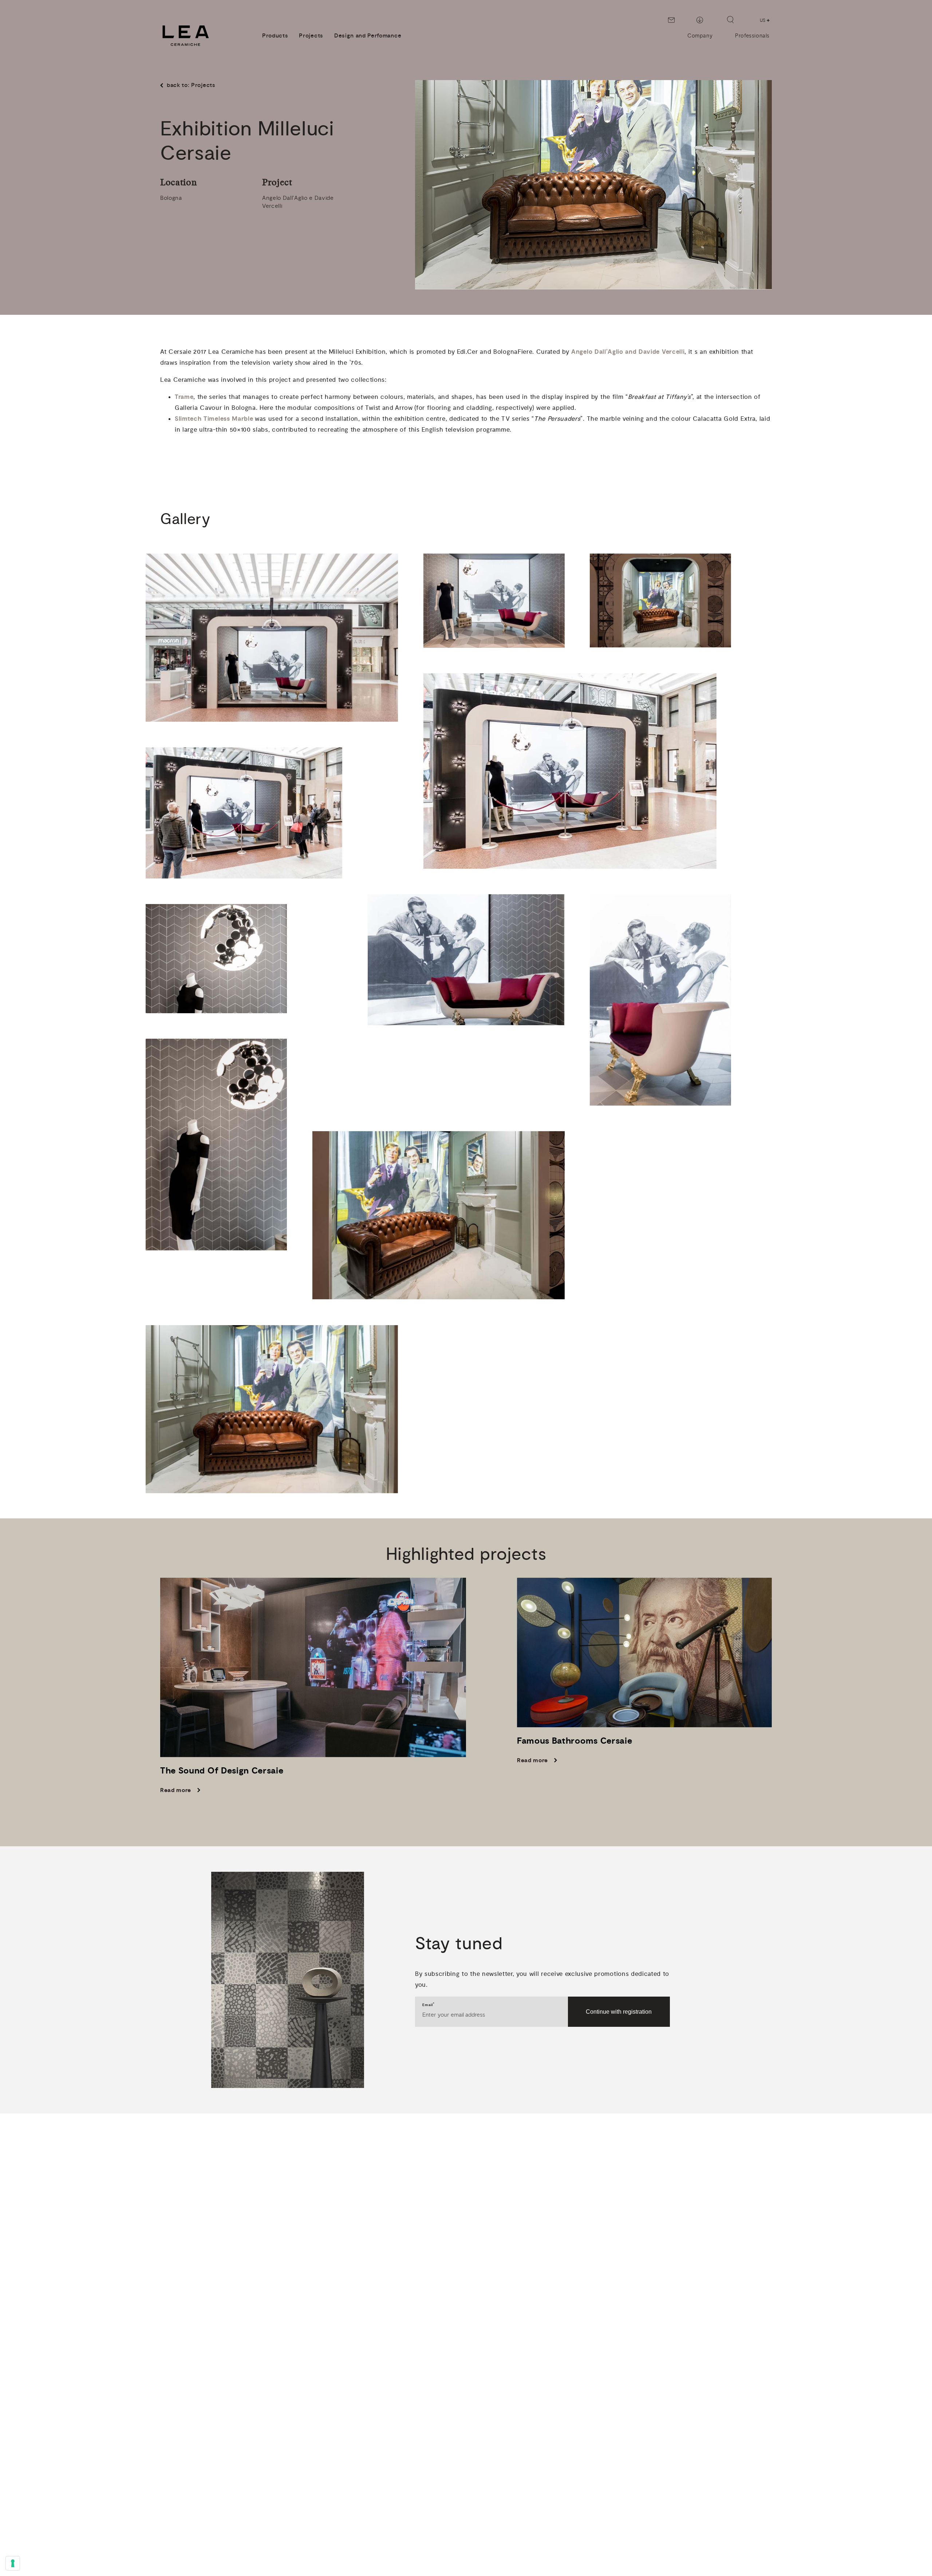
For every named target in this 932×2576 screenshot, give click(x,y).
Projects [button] (311, 36)
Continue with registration (619, 2012)
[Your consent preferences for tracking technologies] (13, 2563)
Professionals (752, 36)
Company (700, 36)
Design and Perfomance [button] (368, 36)
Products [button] (275, 36)
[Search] (730, 20)
